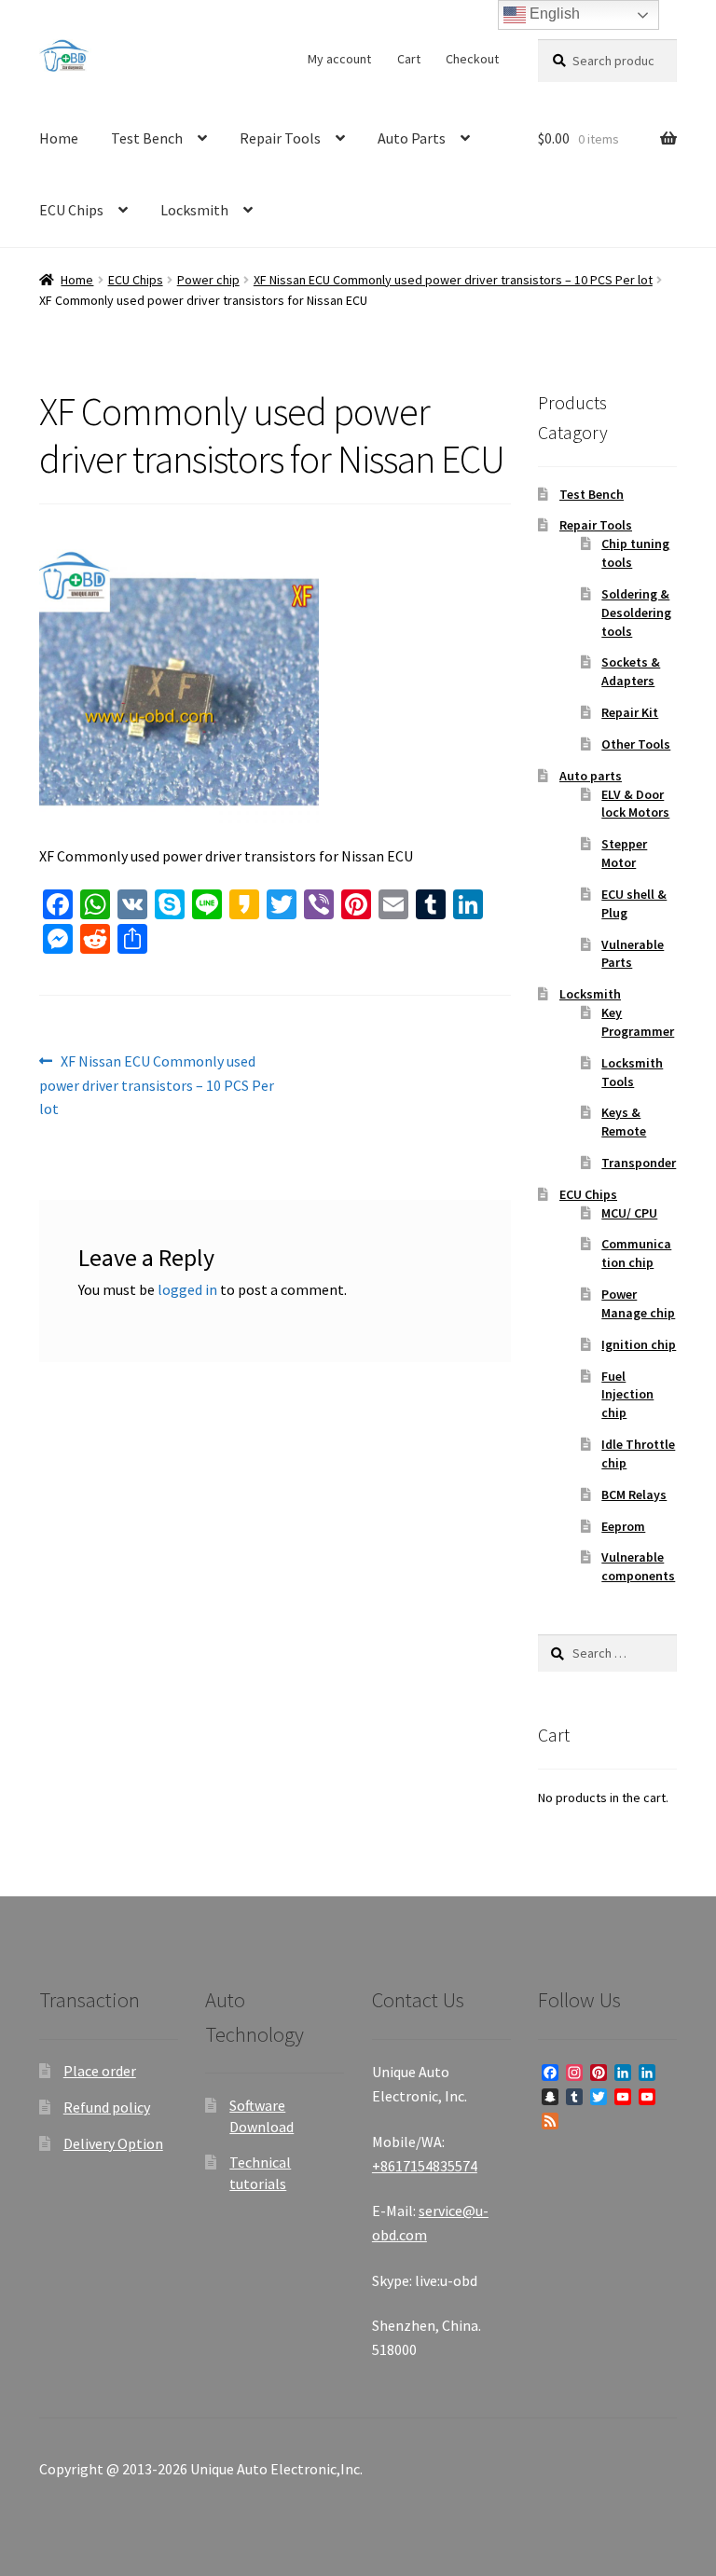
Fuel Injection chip (627, 1395)
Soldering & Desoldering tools (636, 613)
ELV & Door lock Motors (635, 804)
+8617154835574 (425, 2166)
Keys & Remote (624, 1122)
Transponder (639, 1163)
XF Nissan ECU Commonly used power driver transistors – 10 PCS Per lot (453, 280)
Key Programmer (638, 1022)
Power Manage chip (638, 1303)
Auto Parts (412, 138)
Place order (100, 2071)
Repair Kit (630, 712)
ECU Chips (71, 210)
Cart (409, 59)
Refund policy (107, 2107)
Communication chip (636, 1253)
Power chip (208, 280)
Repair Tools (280, 138)
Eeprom (623, 1526)
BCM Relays (634, 1495)
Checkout (472, 59)
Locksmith (194, 210)
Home (59, 138)
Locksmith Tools (632, 1072)
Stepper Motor (624, 853)
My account (339, 59)
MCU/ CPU (629, 1213)
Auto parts (591, 776)
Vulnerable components (638, 1566)
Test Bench (147, 138)
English (553, 14)
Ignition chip (639, 1344)
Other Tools (636, 744)
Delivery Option (113, 2143)
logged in (187, 1289)
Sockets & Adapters (631, 671)
